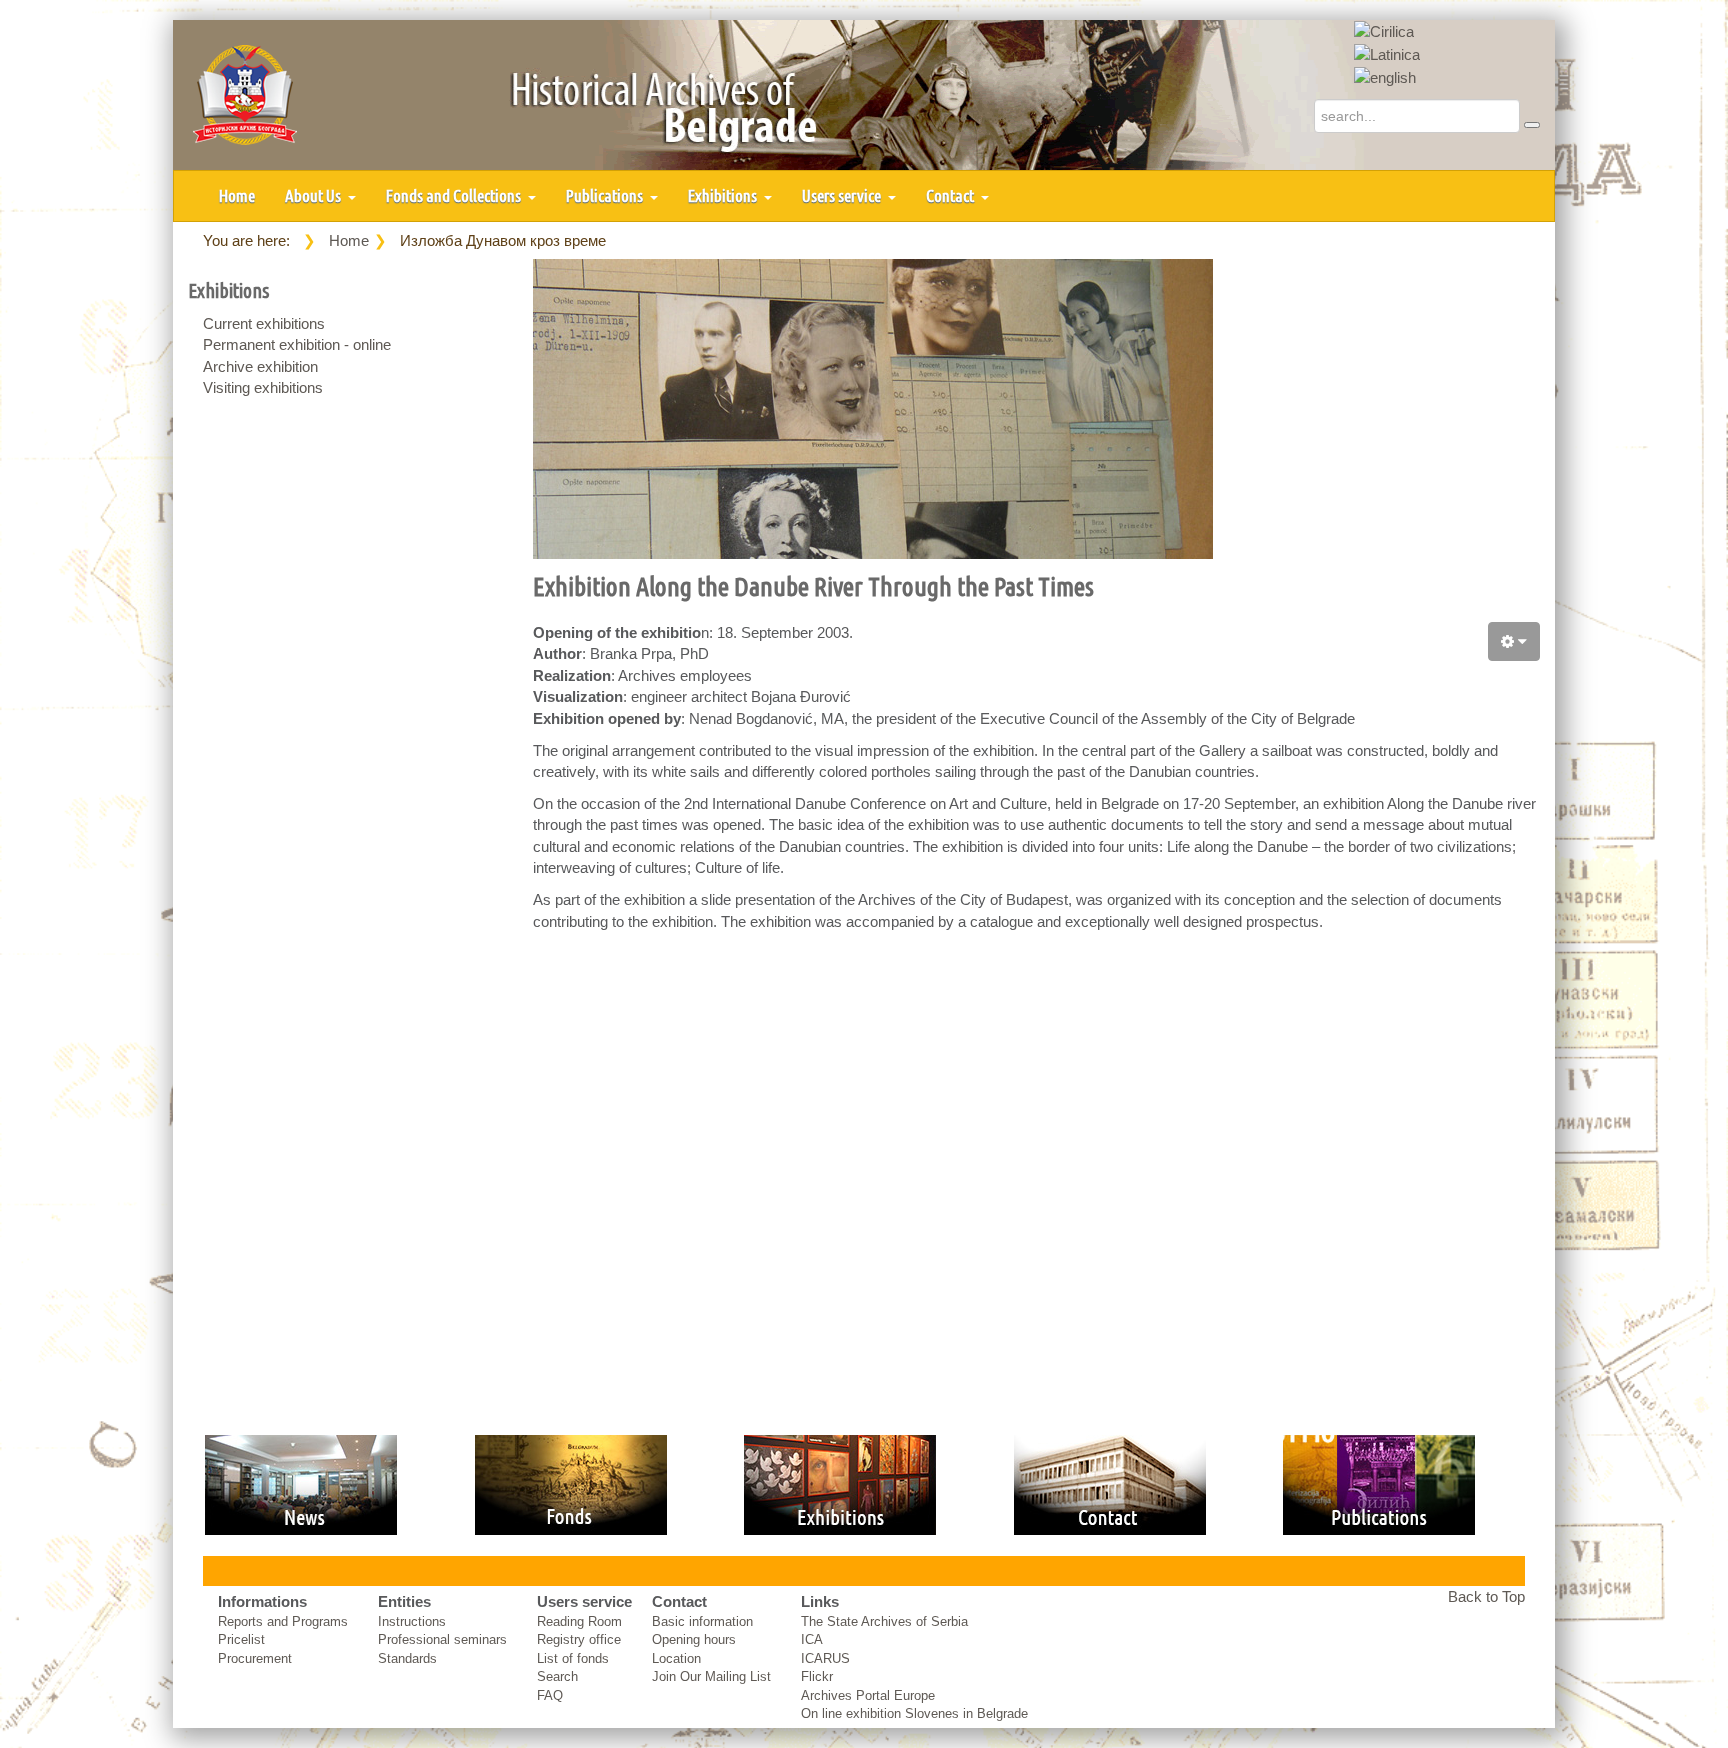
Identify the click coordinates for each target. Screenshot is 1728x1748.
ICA (812, 1639)
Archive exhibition (260, 366)
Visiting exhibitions (263, 387)
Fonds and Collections (455, 195)
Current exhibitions (264, 323)
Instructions (412, 1621)
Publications (606, 195)
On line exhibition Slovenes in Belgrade (914, 1713)
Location (676, 1658)
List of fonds (573, 1658)
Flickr (817, 1676)
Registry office (579, 1639)
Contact (951, 195)
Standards (407, 1658)
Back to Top (1486, 1596)
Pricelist (241, 1639)
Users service (843, 195)
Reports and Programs (283, 1621)
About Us (314, 195)
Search (557, 1676)
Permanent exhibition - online (297, 344)
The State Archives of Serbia (884, 1621)
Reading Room (579, 1621)
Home (237, 195)
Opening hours (694, 1639)
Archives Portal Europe (868, 1695)
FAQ (550, 1695)
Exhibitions (724, 195)
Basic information (702, 1621)
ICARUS (825, 1658)
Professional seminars (442, 1639)
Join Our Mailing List (711, 1676)
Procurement (255, 1658)
